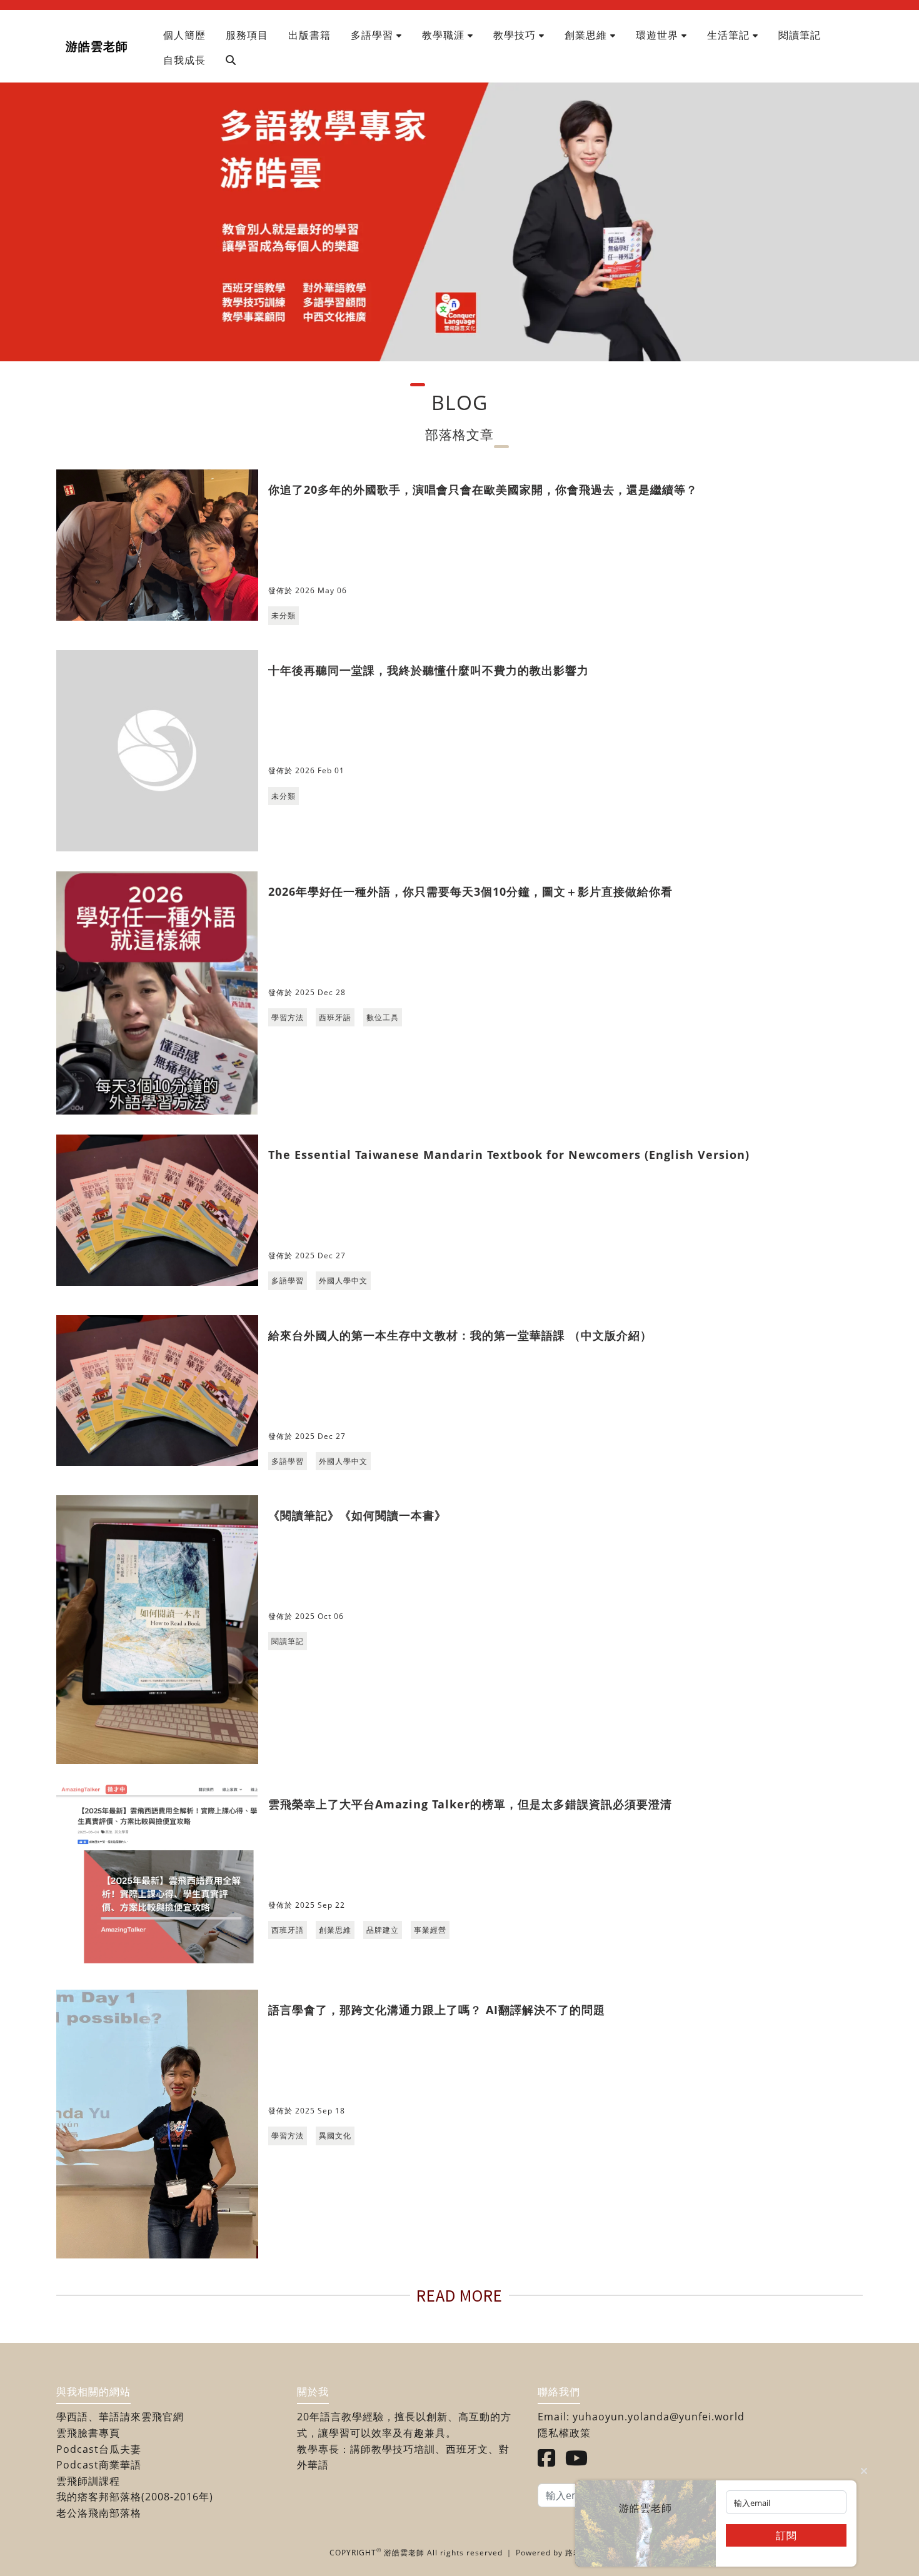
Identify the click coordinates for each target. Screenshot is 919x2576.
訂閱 (786, 2535)
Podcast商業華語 (99, 2465)
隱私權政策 (564, 2433)
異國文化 (335, 2136)
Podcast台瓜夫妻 (99, 2449)
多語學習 (288, 1280)
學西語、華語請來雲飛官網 (120, 2417)
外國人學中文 (343, 1280)
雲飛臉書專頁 (88, 2433)
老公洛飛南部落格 (99, 2513)
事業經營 (430, 1930)
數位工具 (383, 1017)
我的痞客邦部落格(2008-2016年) (135, 2497)
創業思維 (335, 1930)
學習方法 (288, 1017)
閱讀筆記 (288, 1641)
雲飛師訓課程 (88, 2481)
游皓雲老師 (97, 46)
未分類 (284, 615)
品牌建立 (383, 1930)
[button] (376, 35)
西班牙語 (335, 1017)
